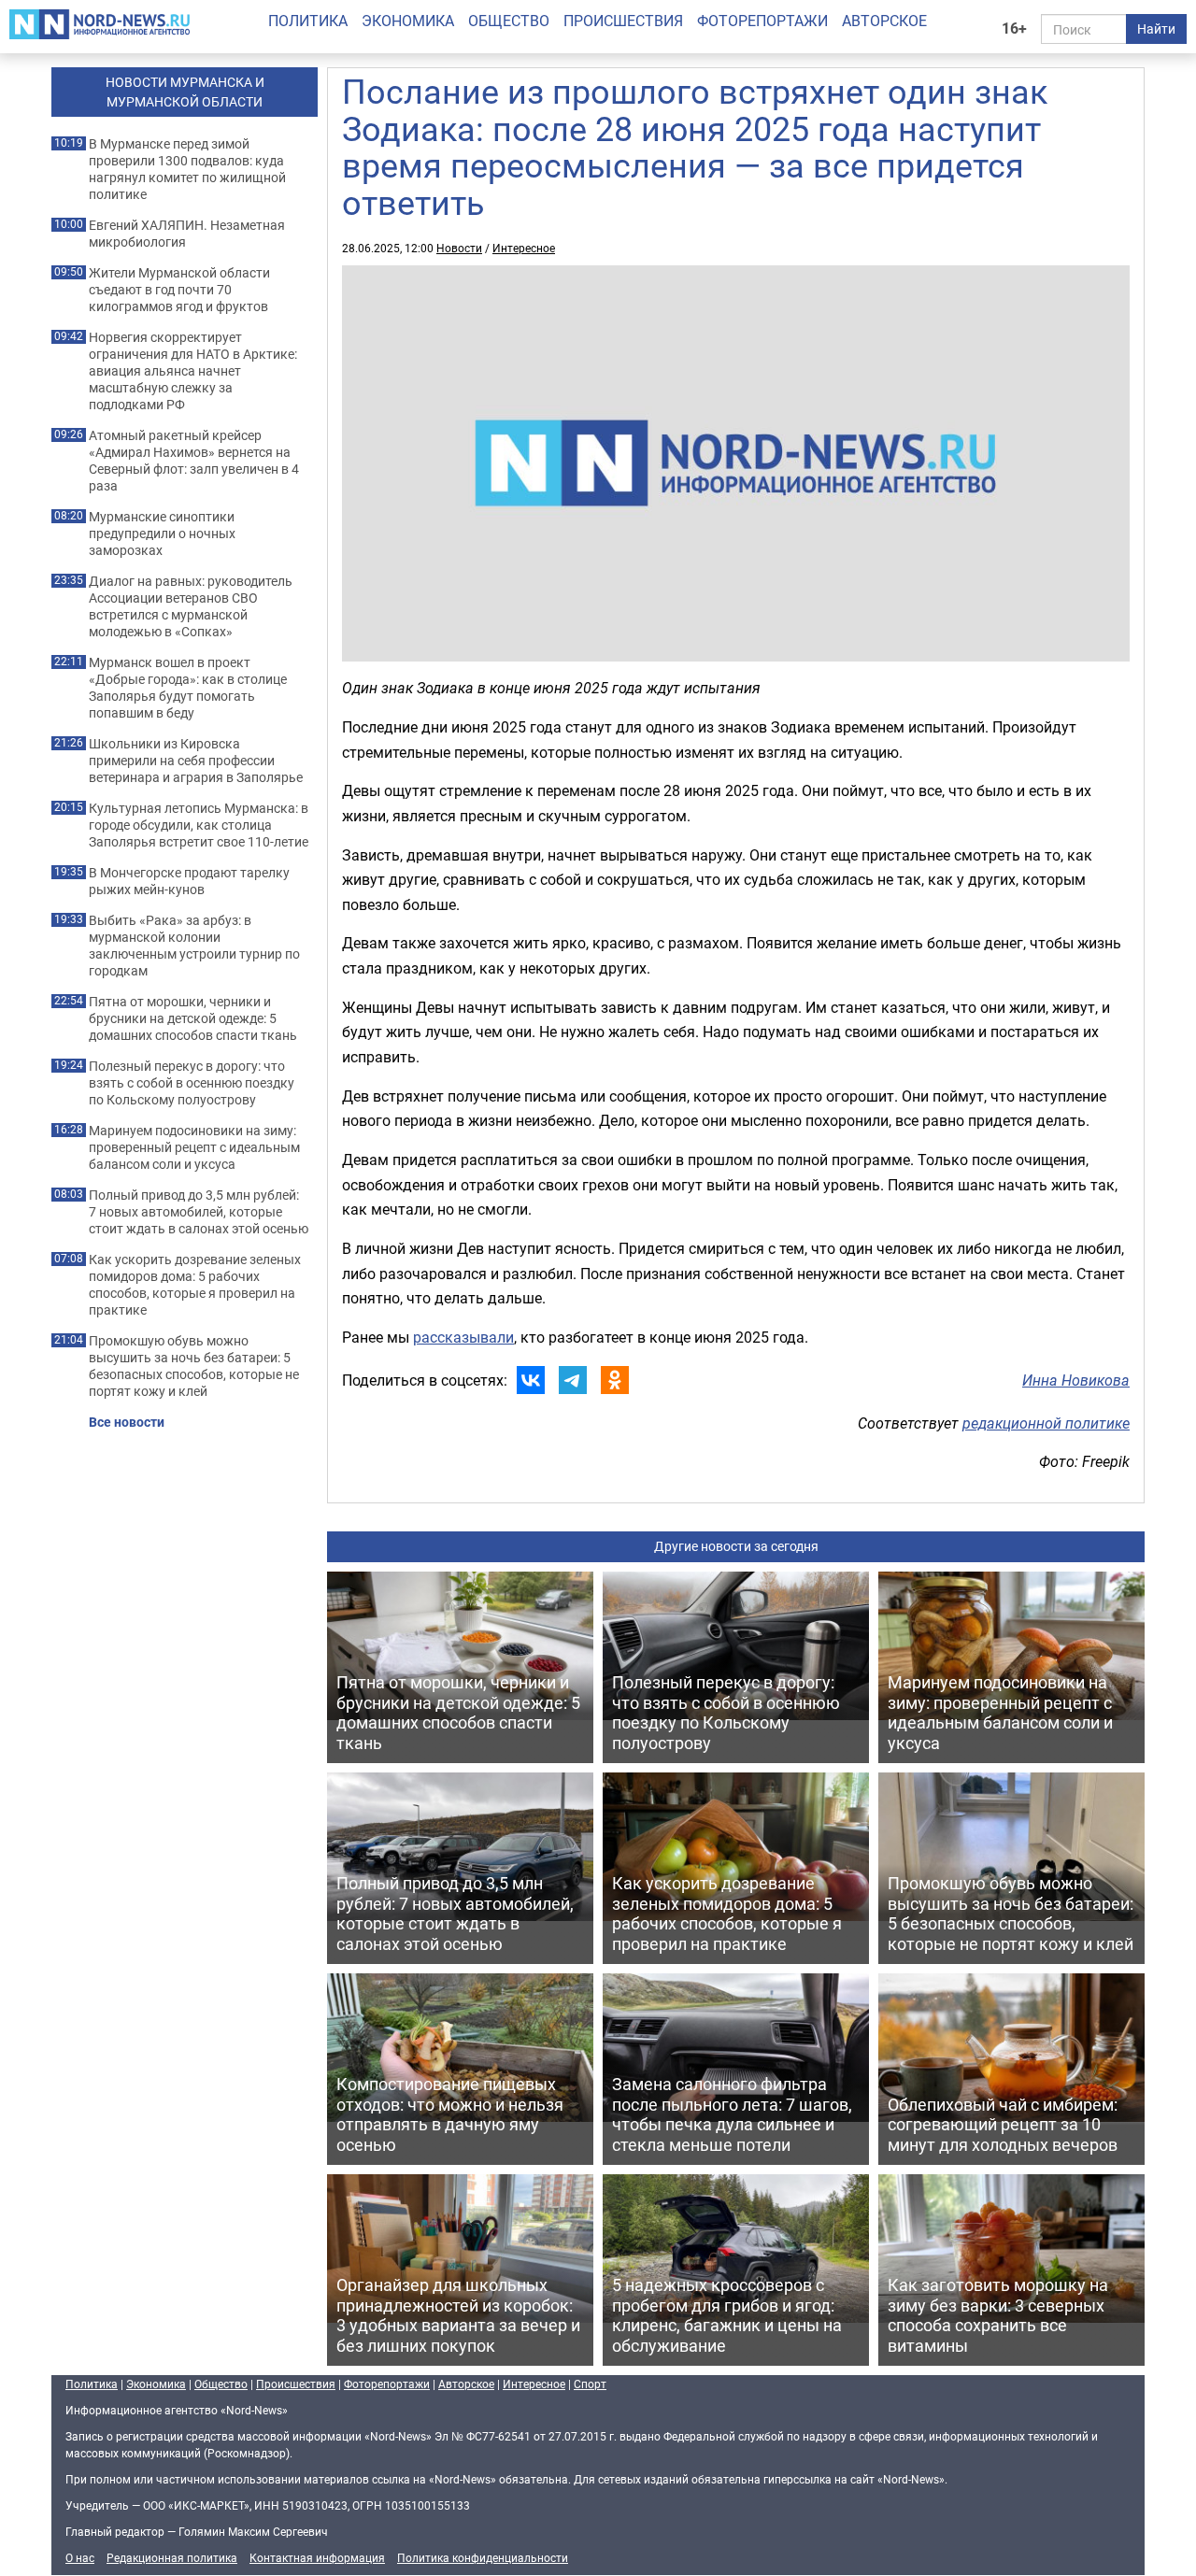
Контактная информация (317, 2557)
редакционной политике (1046, 1423)
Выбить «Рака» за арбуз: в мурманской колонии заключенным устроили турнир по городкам (194, 946)
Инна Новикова (1076, 1380)
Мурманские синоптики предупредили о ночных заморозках (162, 534)
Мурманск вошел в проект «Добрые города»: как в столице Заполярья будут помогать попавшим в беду (188, 688)
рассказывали (463, 1337)
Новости (459, 248)
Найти (1156, 28)
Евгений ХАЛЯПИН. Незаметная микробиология (187, 234)
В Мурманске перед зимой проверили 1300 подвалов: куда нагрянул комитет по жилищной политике (187, 169)
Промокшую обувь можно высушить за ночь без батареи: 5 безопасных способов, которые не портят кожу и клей (194, 1366)
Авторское (884, 21)
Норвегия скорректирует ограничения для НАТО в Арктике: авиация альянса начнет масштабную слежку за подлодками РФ (193, 371)
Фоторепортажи (762, 21)
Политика (308, 21)
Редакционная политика (172, 2557)
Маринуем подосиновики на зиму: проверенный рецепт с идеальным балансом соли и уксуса (194, 1147)
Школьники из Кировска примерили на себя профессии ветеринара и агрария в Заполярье (196, 761)
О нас (80, 2557)
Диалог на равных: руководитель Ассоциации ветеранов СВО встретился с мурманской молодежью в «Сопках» (191, 606)
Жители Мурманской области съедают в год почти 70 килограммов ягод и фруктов (179, 290)
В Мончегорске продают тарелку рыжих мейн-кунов (189, 881)
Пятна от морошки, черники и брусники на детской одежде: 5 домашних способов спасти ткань (193, 1018)
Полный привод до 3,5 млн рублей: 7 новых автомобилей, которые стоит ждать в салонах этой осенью (199, 1212)
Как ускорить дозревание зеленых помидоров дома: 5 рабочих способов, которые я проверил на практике (195, 1285)
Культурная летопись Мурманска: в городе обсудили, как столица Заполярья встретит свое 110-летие (199, 825)
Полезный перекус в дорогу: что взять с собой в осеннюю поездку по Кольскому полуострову (192, 1083)
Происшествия (623, 21)
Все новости (127, 1422)
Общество (509, 21)
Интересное (524, 248)
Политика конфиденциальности (483, 2557)
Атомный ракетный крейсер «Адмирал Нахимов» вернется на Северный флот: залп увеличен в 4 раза (194, 461)
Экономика (408, 21)
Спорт (590, 2384)
